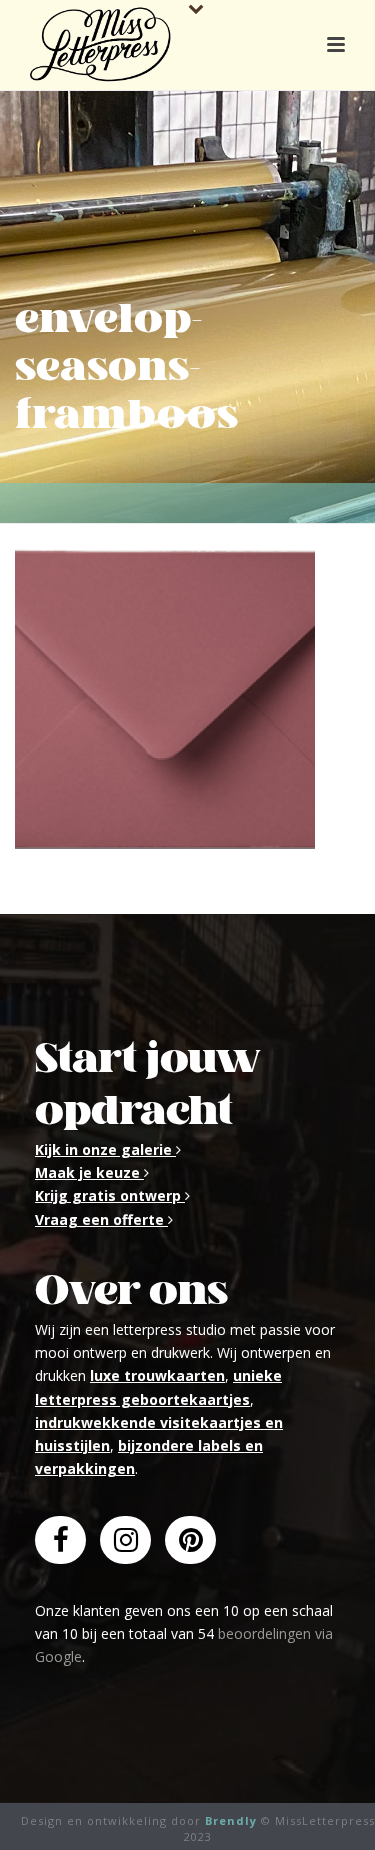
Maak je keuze (89, 1172)
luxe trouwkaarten (157, 1375)
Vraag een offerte (101, 1219)
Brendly (231, 1820)
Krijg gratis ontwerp (110, 1195)
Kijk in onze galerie (105, 1149)
